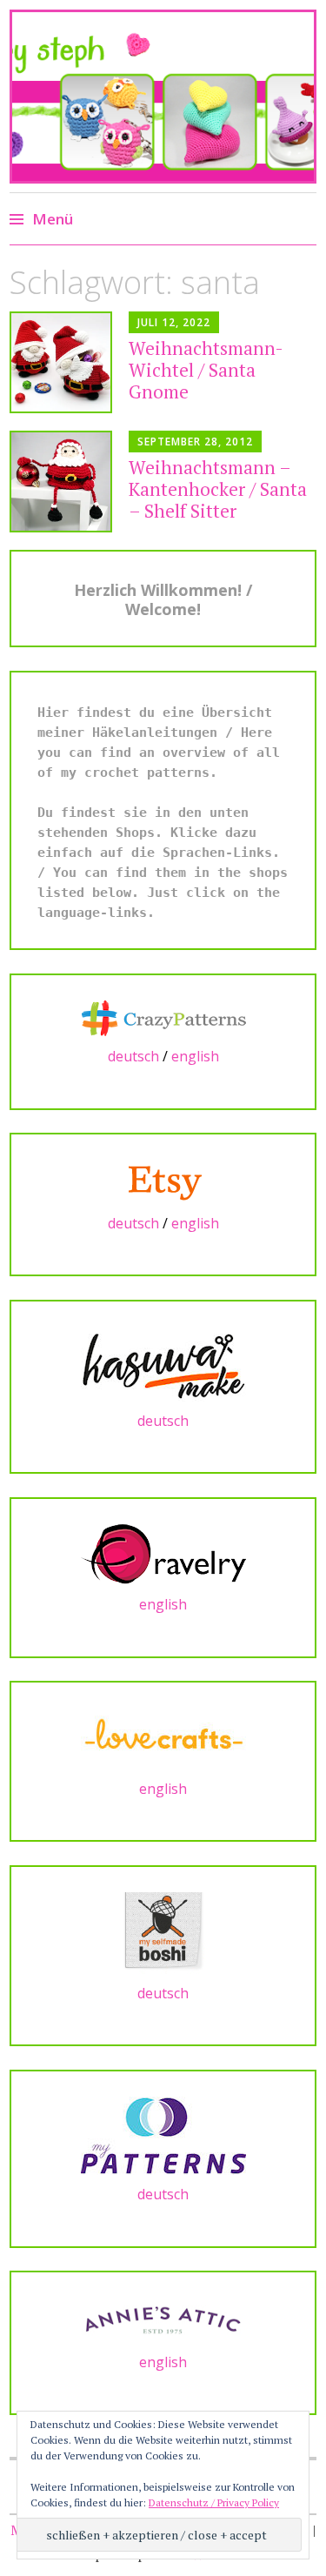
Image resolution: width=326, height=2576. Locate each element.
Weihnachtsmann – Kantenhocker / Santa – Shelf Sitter (218, 489)
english (195, 1056)
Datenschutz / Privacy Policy (214, 2502)
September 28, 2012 (195, 442)
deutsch (133, 1056)
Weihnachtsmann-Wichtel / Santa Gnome (206, 370)
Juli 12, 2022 (174, 322)
